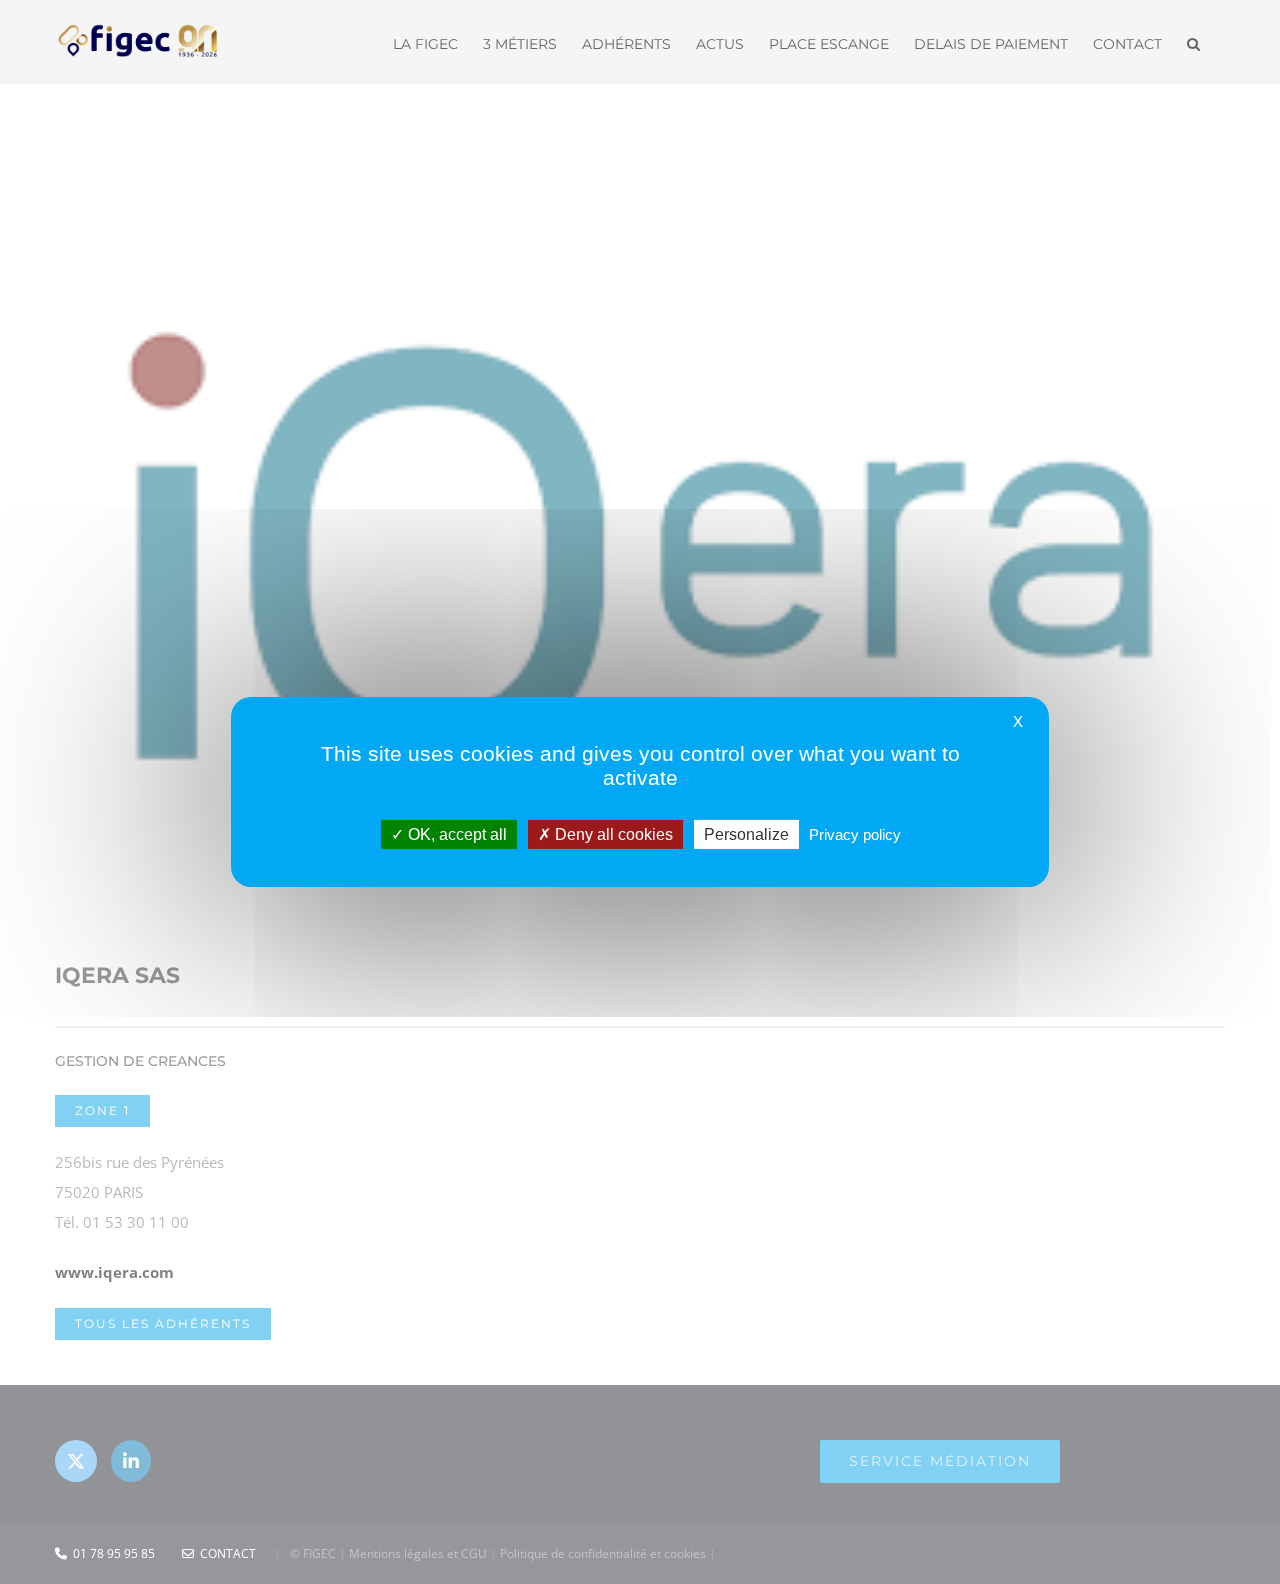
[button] (1193, 42)
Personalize (746, 834)
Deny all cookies (612, 834)
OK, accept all (455, 834)
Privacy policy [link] (855, 834)
